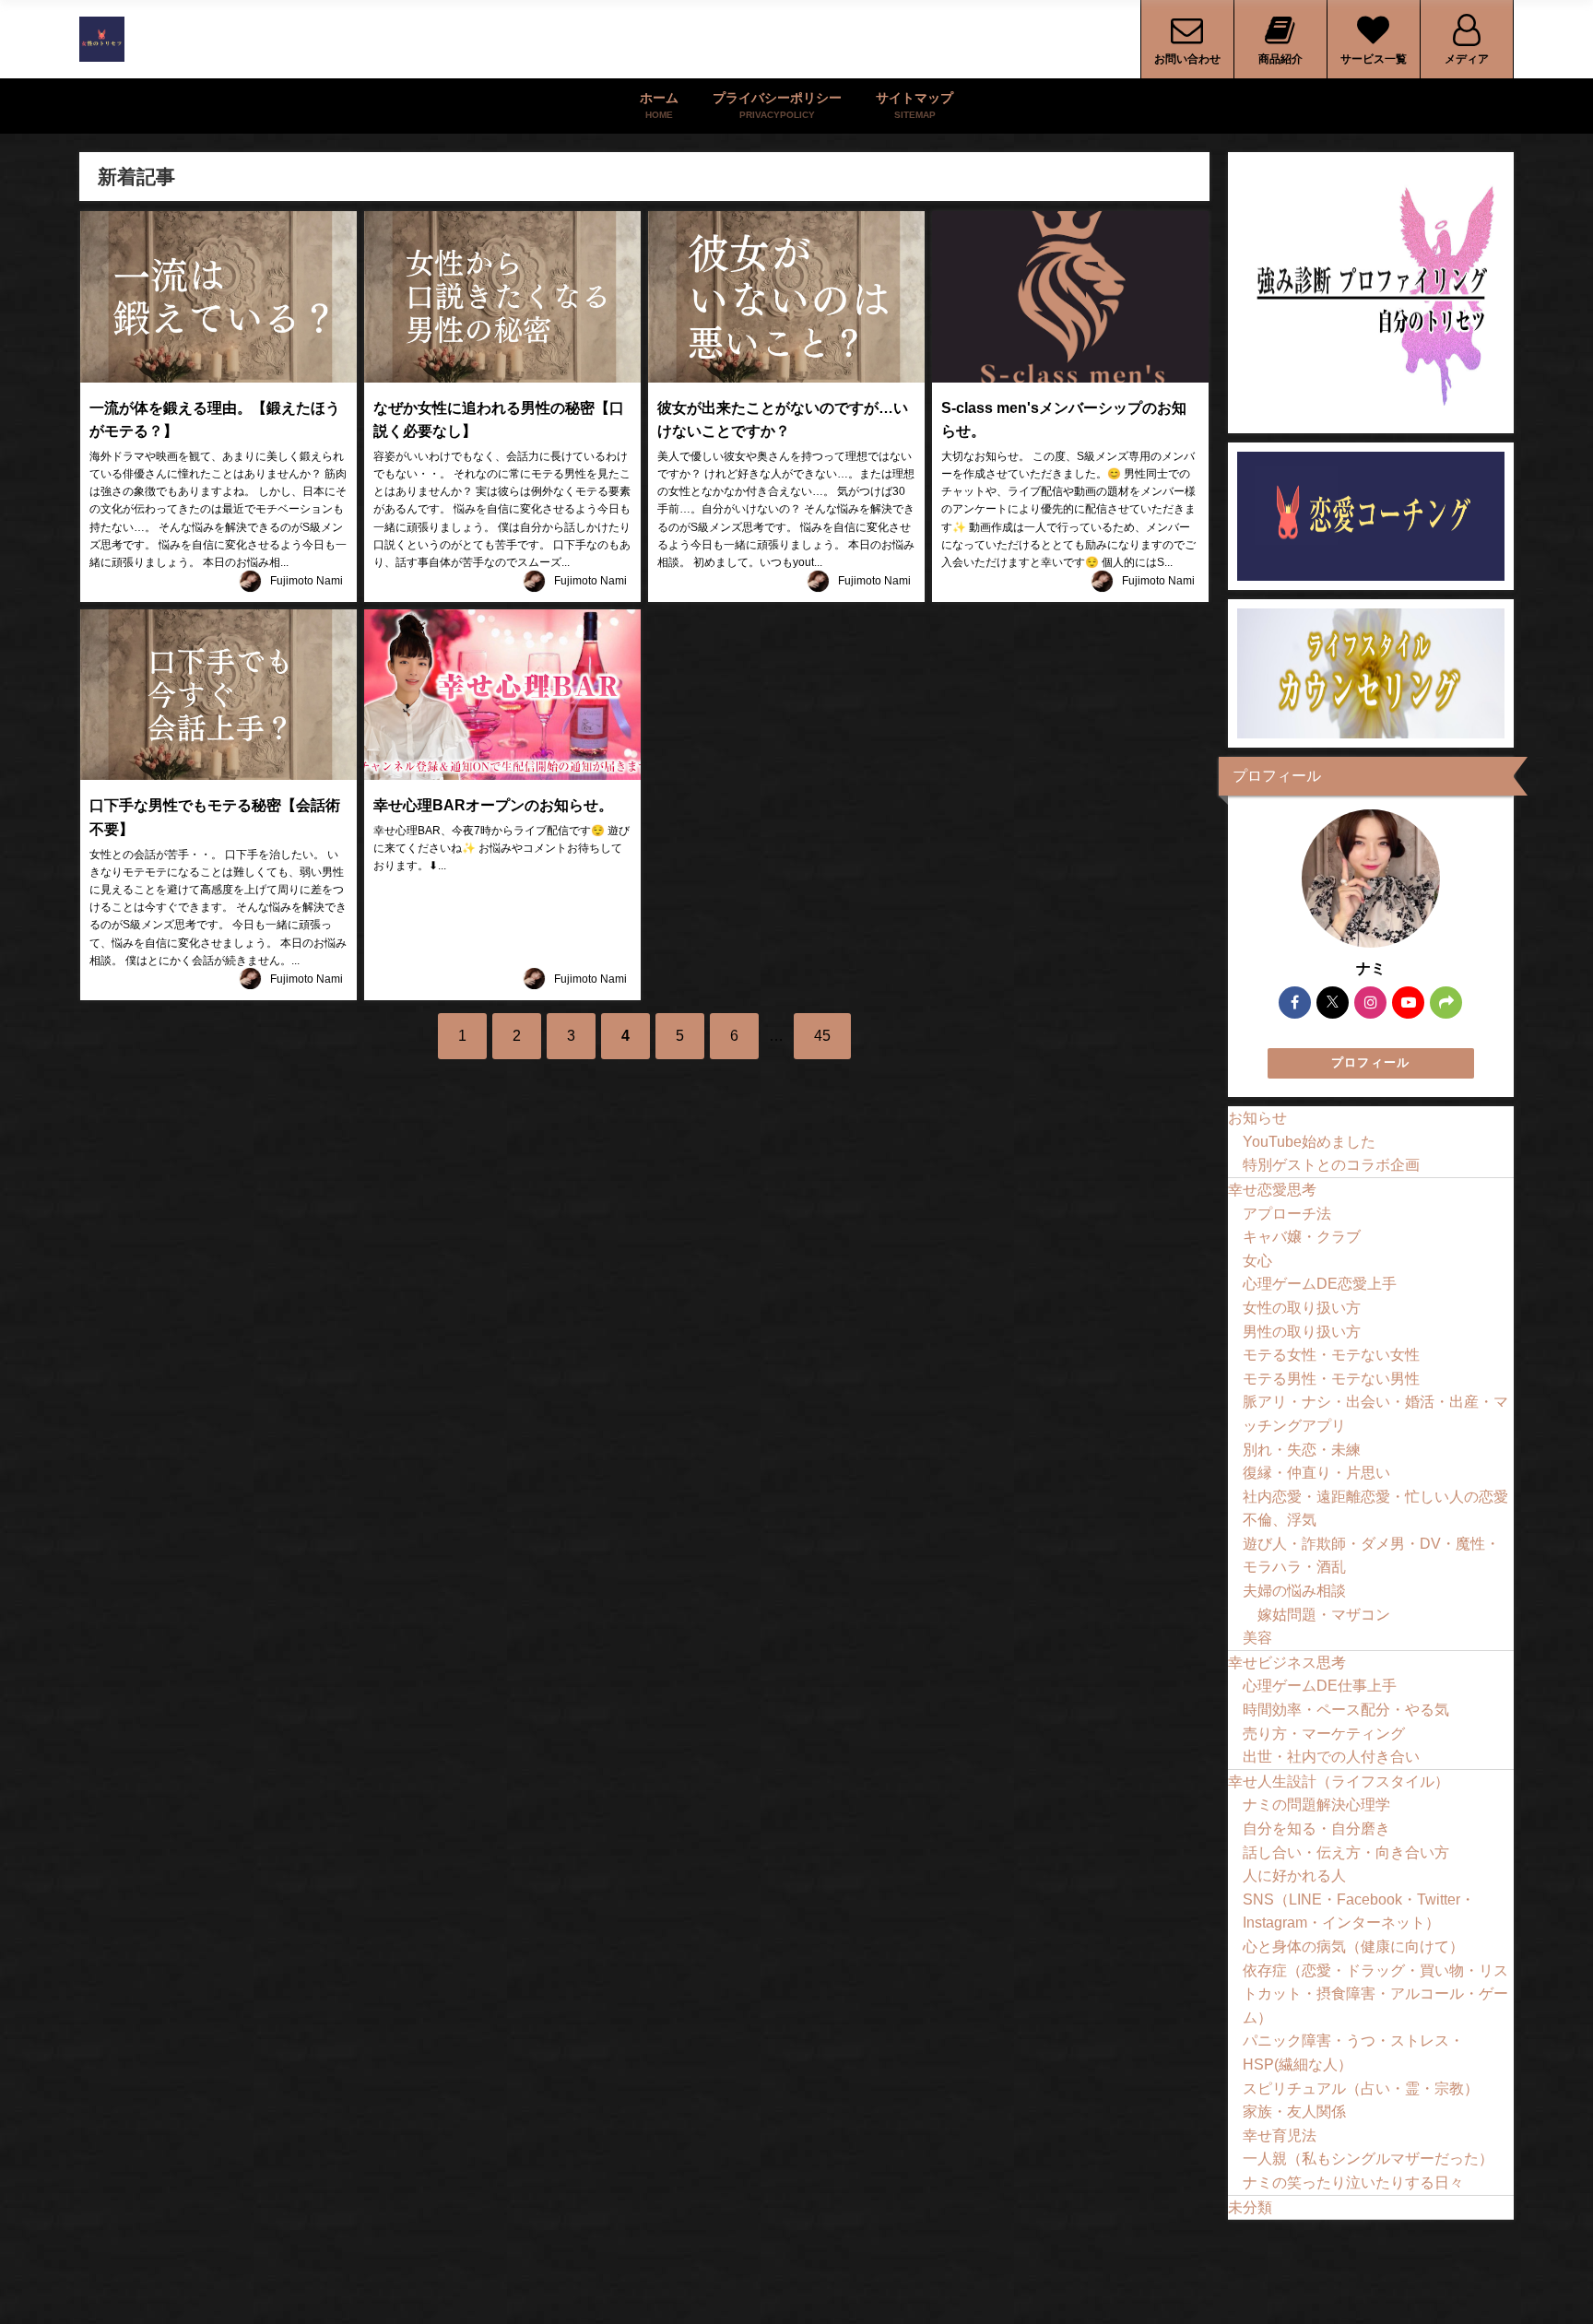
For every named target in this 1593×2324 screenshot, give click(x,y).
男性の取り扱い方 (1302, 1331)
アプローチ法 (1287, 1213)
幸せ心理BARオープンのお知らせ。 (493, 805)
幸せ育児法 (1280, 2135)
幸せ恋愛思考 (1272, 1189)
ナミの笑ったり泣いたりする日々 (1353, 2182)
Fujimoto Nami (307, 581)
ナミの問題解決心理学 (1316, 1804)
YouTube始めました (1309, 1141)
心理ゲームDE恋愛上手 (1320, 1283)
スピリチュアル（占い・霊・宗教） (1361, 2088)
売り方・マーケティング (1324, 1733)
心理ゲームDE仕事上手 (1320, 1685)
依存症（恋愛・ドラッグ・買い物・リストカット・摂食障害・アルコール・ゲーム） (1375, 1994)
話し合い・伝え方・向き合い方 (1346, 1852)
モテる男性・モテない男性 (1331, 1378)
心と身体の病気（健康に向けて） (1353, 1946)
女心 (1257, 1260)
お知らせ (1257, 1117)
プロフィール (1371, 1062)
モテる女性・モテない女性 (1331, 1354)
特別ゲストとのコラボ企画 (1331, 1164)
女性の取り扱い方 (1302, 1307)
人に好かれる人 (1294, 1875)
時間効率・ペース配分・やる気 (1346, 1709)
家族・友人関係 (1294, 2111)
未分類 (1250, 2207)
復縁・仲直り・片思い (1316, 1472)
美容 (1257, 1637)
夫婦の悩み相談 (1294, 1590)
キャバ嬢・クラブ (1302, 1236)
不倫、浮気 (1280, 1519)
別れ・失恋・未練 (1302, 1449)
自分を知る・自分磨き (1316, 1828)
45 (822, 1035)
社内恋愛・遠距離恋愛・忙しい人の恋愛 (1375, 1496)
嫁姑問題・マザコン (1324, 1614)
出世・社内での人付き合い (1331, 1756)
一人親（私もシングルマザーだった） (1368, 2158)
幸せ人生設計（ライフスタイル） (1339, 1781)
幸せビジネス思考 (1287, 1662)
